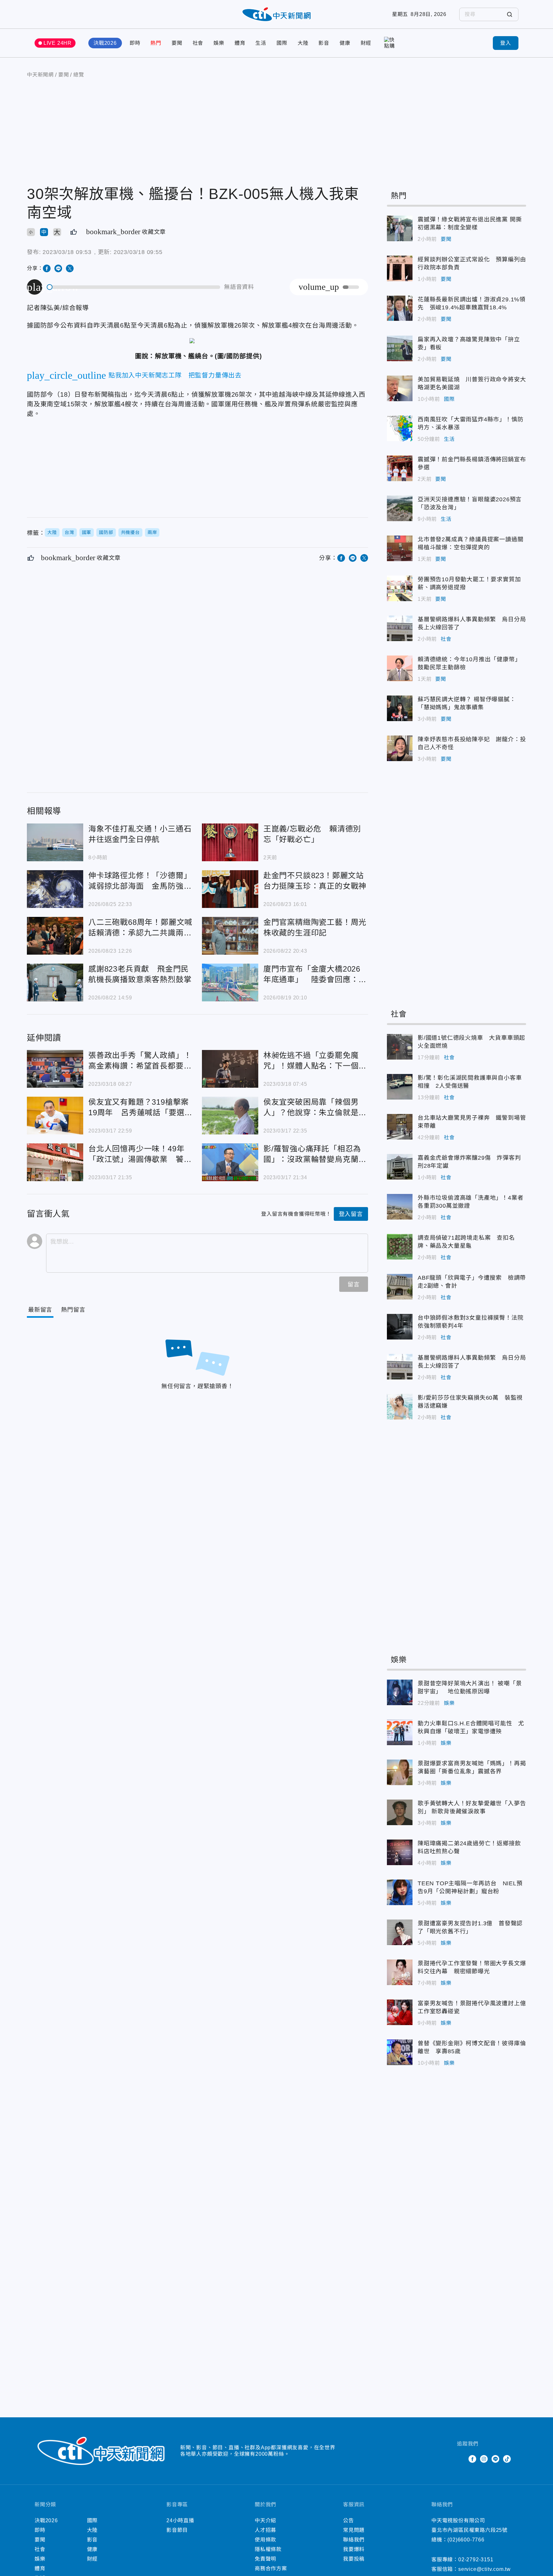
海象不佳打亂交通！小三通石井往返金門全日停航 (55, 842)
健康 (345, 43)
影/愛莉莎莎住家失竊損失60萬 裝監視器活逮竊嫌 (400, 1407)
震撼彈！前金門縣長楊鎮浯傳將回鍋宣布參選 (400, 468)
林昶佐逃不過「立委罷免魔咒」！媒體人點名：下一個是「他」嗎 (230, 1069)
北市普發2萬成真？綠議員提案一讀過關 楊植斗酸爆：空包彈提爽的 (400, 548)
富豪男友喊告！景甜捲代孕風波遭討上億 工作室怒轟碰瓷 (400, 2012)
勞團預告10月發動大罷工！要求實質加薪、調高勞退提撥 (400, 588)
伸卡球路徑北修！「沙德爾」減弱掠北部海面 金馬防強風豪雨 (55, 889)
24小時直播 (180, 2520)
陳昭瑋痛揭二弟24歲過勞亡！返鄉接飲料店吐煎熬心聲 (400, 1852)
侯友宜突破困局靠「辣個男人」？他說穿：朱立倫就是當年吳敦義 (230, 1116)
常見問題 (354, 2530)
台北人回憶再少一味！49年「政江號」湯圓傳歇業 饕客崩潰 (55, 1162)
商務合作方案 (271, 2568)
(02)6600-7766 (466, 2540)
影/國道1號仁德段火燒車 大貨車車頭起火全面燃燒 (400, 1047)
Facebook (472, 2459)
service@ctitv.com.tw (485, 2569)
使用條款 (265, 2540)
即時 (135, 43)
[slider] (134, 287)
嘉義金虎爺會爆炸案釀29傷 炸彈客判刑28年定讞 (400, 1167)
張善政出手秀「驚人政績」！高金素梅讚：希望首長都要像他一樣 (55, 1069)
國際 (282, 43)
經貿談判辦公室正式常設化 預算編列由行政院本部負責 (400, 268)
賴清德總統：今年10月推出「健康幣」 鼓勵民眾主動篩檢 (400, 668)
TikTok (507, 2459)
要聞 (177, 43)
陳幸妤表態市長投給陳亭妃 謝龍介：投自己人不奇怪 (400, 748)
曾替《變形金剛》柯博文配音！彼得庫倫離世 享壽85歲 (400, 2052)
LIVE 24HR (58, 43)
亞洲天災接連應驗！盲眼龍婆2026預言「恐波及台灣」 (400, 508)
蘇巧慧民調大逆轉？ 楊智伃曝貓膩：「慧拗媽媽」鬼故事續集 (400, 708)
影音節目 (177, 2530)
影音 (324, 43)
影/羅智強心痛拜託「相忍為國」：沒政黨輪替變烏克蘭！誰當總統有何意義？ (230, 1162)
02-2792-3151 (476, 2560)
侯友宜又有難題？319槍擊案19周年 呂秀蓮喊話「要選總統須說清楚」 (55, 1116)
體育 (240, 43)
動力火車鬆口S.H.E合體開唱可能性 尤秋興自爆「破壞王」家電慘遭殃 (400, 1732)
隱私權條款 (268, 2549)
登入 (506, 43)
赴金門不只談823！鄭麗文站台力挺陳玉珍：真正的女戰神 (230, 889)
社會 (198, 43)
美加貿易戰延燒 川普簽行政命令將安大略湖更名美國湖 (400, 388)
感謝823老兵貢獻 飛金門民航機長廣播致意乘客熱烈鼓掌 (55, 982)
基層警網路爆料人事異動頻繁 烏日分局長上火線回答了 (400, 628)
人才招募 (265, 2530)
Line (495, 2459)
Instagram (484, 2459)
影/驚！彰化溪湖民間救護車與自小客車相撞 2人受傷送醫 (400, 1087)
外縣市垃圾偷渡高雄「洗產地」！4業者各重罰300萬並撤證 (400, 1207)
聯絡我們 (354, 2540)
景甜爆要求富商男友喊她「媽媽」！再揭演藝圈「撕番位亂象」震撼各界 (400, 1772)
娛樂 (219, 43)
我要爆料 (354, 2549)
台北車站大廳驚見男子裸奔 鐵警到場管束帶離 (400, 1127)
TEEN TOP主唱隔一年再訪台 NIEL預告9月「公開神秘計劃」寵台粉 (400, 1892)
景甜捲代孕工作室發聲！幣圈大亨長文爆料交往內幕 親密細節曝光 (400, 1972)
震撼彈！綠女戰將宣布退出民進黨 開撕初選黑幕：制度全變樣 (400, 228)
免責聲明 (265, 2559)
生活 (261, 43)
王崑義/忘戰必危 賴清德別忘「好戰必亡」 (230, 842)
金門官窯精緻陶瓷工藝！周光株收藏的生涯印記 (230, 936)
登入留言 (351, 1214)
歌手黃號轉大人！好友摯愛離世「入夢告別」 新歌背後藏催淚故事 (400, 1812)
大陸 (303, 43)
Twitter (461, 2459)
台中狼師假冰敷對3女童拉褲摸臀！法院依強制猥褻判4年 (400, 1327)
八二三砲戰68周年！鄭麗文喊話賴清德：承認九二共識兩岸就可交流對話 (55, 936)
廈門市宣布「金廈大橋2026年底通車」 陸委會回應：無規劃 (230, 982)
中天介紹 (265, 2520)
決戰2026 (105, 43)
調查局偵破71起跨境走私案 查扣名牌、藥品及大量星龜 (400, 1247)
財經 (366, 43)
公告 (349, 2520)
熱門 (156, 43)
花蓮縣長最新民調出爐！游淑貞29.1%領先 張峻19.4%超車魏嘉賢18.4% (400, 308)
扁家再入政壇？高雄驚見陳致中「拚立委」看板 (400, 348)
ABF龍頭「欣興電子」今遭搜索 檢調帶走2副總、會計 (400, 1287)
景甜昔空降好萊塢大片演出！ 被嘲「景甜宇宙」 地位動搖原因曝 (400, 1692)
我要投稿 (354, 2559)
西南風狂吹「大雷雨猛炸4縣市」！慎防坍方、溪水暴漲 (400, 428)
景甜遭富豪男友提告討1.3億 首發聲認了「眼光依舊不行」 (400, 1932)
